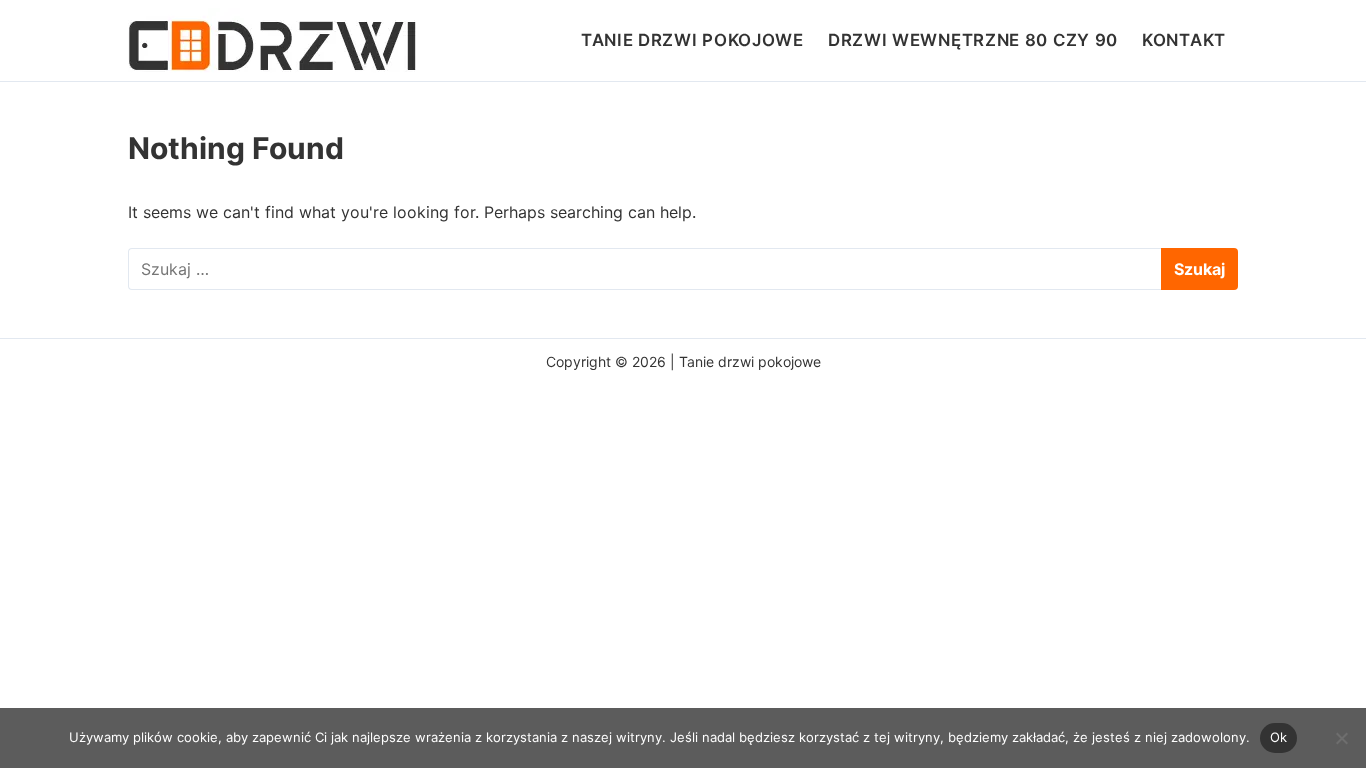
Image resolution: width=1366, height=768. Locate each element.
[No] (1341, 738)
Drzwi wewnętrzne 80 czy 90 (973, 40)
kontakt (1184, 40)
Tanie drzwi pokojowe (692, 40)
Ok (1279, 737)
